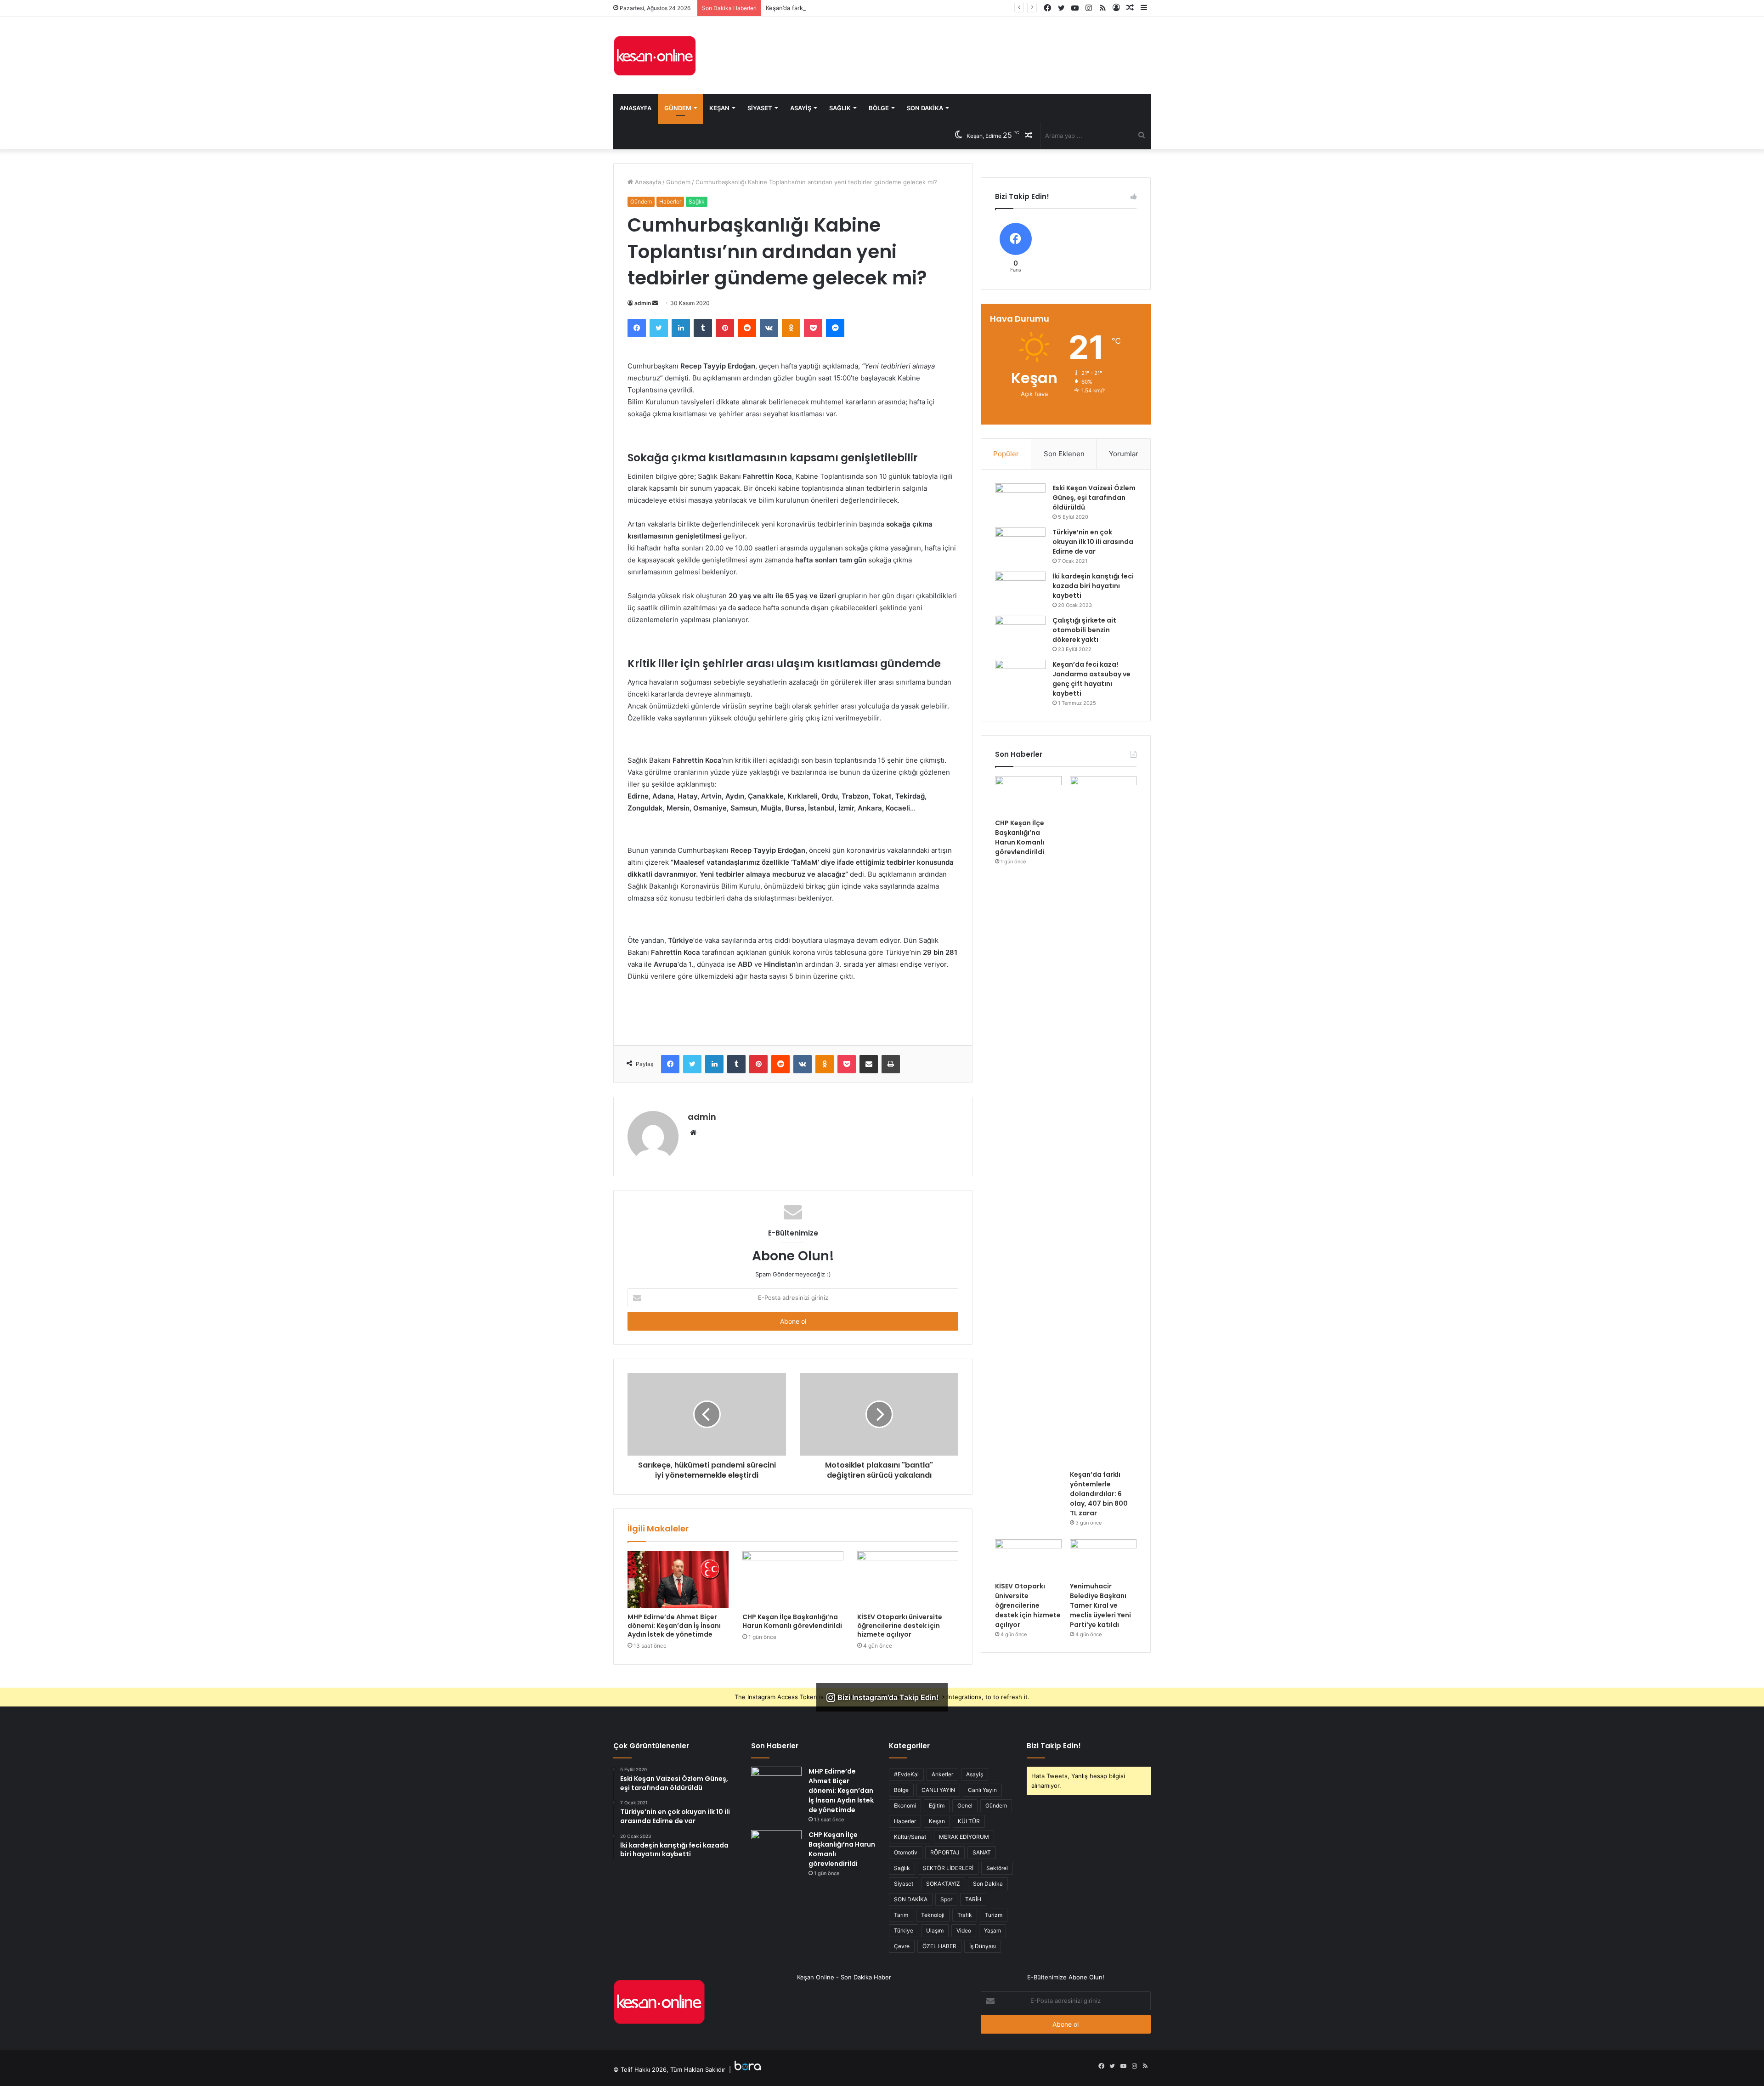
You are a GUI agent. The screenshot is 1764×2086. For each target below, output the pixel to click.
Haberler (670, 201)
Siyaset (760, 108)
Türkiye (904, 1930)
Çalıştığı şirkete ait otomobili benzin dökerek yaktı (1084, 630)
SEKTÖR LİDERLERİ (948, 1868)
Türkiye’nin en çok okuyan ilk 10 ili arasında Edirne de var (1093, 542)
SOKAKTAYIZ (943, 1884)
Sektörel (997, 1868)
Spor (946, 1899)
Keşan (719, 108)
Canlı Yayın (982, 1790)
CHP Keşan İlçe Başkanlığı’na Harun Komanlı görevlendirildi (792, 1621)
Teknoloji (933, 1915)
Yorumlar (1124, 454)
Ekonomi (905, 1805)
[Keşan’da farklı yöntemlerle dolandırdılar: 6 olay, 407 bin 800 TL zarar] (1103, 1121)
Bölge (879, 108)
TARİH (973, 1899)
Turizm (994, 1915)
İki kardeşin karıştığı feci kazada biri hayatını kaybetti (1093, 586)
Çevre (902, 1946)
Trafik (965, 1915)
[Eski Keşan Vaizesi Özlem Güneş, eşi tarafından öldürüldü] (1020, 501)
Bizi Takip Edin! (1054, 1746)
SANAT (982, 1852)
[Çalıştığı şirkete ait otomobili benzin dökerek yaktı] (1020, 633)
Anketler (942, 1774)
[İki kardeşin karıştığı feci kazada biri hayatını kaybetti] (1020, 589)
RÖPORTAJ (945, 1852)
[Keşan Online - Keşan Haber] (655, 56)
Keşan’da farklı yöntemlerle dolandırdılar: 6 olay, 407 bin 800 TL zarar (864, 8)
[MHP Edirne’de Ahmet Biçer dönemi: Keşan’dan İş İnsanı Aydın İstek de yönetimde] (678, 1580)
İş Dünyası (983, 1946)
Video (964, 1930)
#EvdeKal (906, 1774)
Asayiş (801, 108)
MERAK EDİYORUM (964, 1837)
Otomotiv (906, 1852)
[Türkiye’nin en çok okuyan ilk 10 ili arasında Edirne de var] (1020, 545)
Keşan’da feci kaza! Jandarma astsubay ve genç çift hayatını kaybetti (1091, 679)
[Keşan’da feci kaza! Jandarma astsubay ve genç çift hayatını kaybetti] (1020, 677)
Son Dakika (925, 108)
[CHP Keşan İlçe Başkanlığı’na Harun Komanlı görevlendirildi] (793, 1580)
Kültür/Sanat (910, 1837)
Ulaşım (935, 1930)
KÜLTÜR (969, 1821)
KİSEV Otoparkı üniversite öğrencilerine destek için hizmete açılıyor (900, 1626)
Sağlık (840, 108)
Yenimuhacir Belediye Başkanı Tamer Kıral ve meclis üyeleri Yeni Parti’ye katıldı (1100, 1605)
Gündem (678, 108)
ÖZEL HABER (939, 1946)
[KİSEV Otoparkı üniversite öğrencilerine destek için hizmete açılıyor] (908, 1580)
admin (643, 303)
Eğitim (937, 1805)
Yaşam (992, 1930)
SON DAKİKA (911, 1899)
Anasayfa (636, 108)
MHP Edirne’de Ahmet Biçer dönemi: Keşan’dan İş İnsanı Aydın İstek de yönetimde (674, 1626)
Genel (965, 1805)
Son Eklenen (1064, 454)
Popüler (1006, 454)
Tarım (901, 1915)
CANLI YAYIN (938, 1790)
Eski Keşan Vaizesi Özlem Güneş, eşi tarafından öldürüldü (1094, 498)
